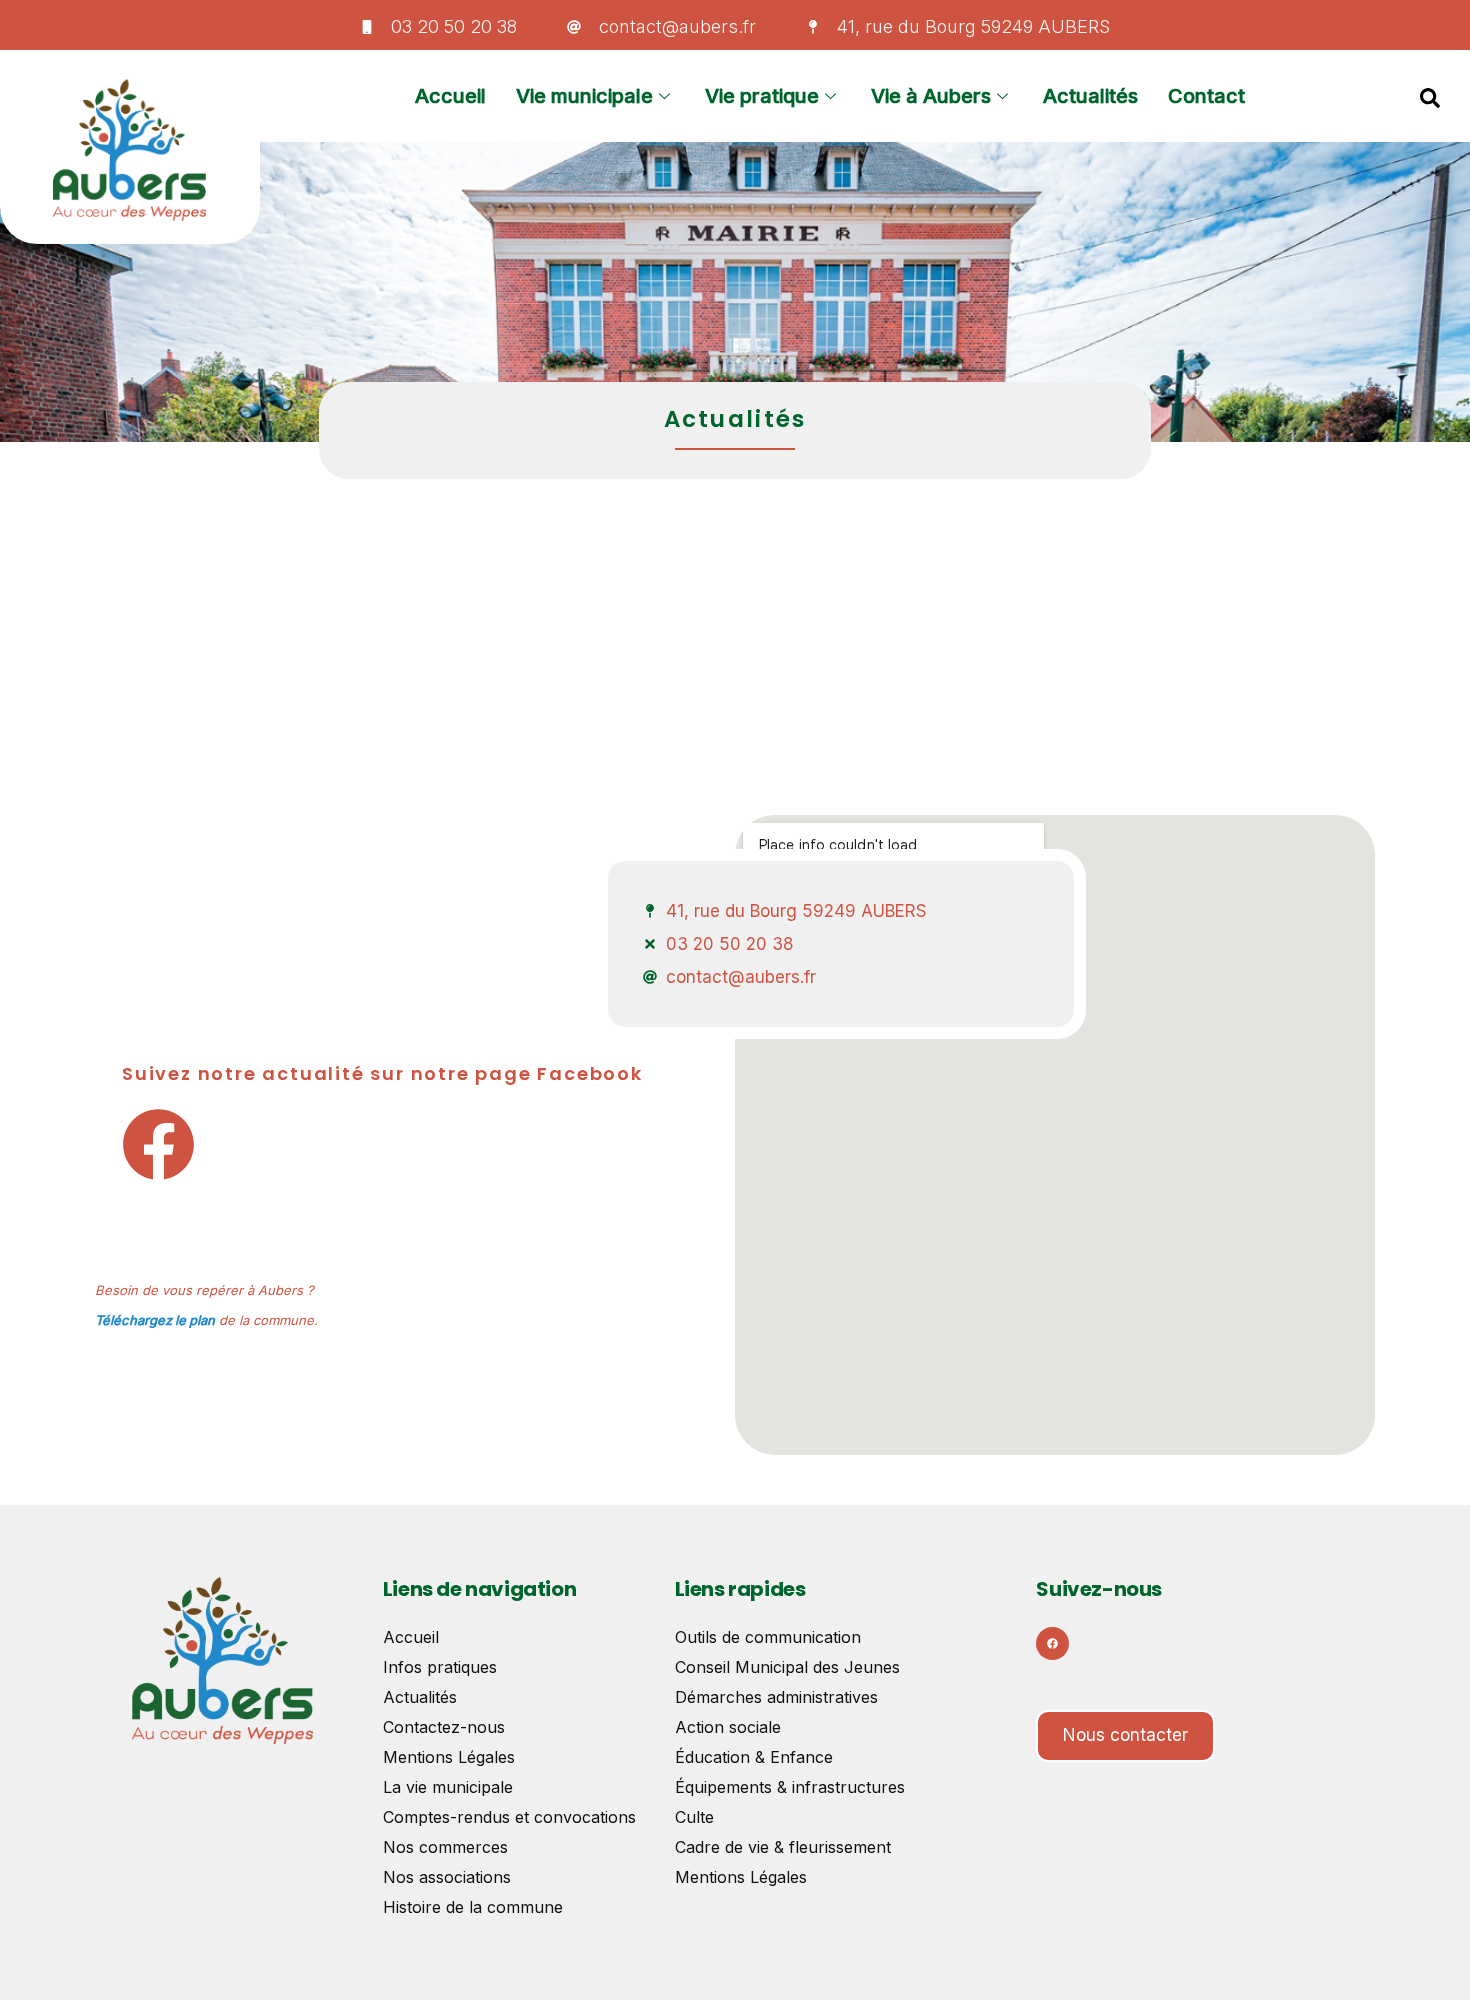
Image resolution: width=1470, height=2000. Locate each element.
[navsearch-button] (1430, 96)
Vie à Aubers (931, 96)
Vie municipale (584, 96)
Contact (1206, 96)
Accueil (450, 96)
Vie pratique (762, 96)
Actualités (1090, 96)
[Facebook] (1052, 1643)
